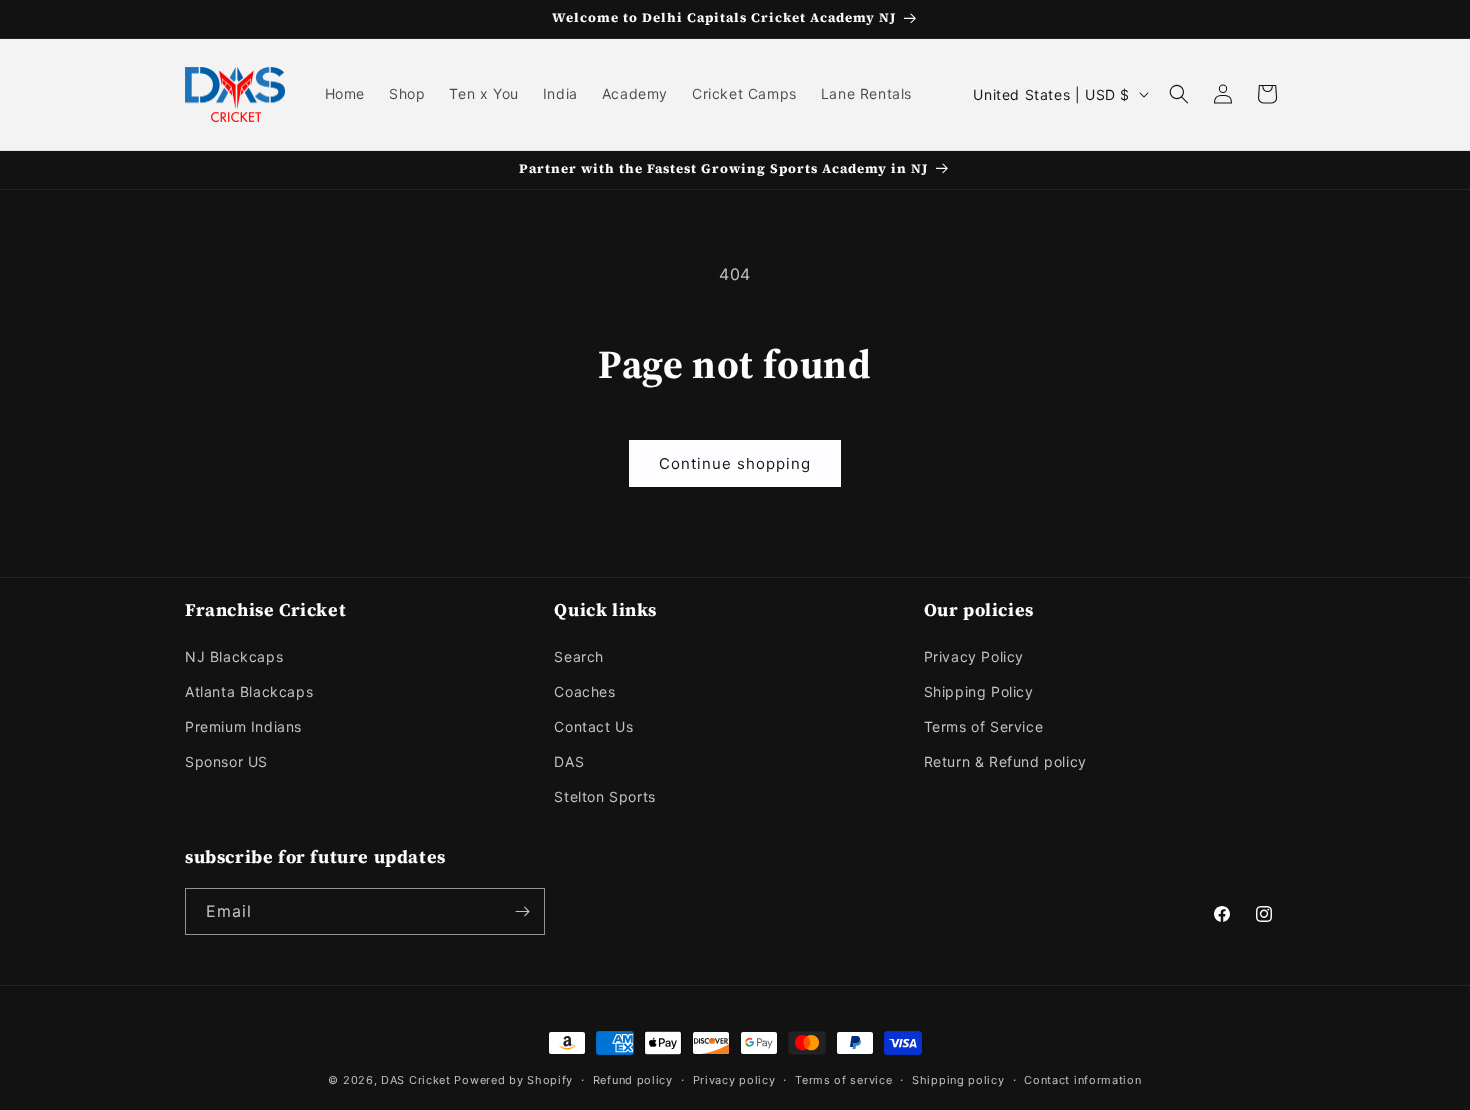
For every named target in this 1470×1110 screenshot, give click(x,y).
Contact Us (593, 726)
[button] (1179, 94)
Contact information (1082, 1080)
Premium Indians (243, 726)
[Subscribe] (522, 911)
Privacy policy (734, 1080)
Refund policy (633, 1080)
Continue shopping (735, 463)
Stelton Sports (604, 796)
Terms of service (843, 1080)
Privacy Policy (974, 656)
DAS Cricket (416, 1080)
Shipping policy (958, 1080)
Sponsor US (226, 761)
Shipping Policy (979, 691)
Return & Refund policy (1005, 761)
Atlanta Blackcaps (249, 691)
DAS (569, 761)
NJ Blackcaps (234, 656)
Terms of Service (984, 726)
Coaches (584, 691)
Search (579, 656)
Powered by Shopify (513, 1080)
